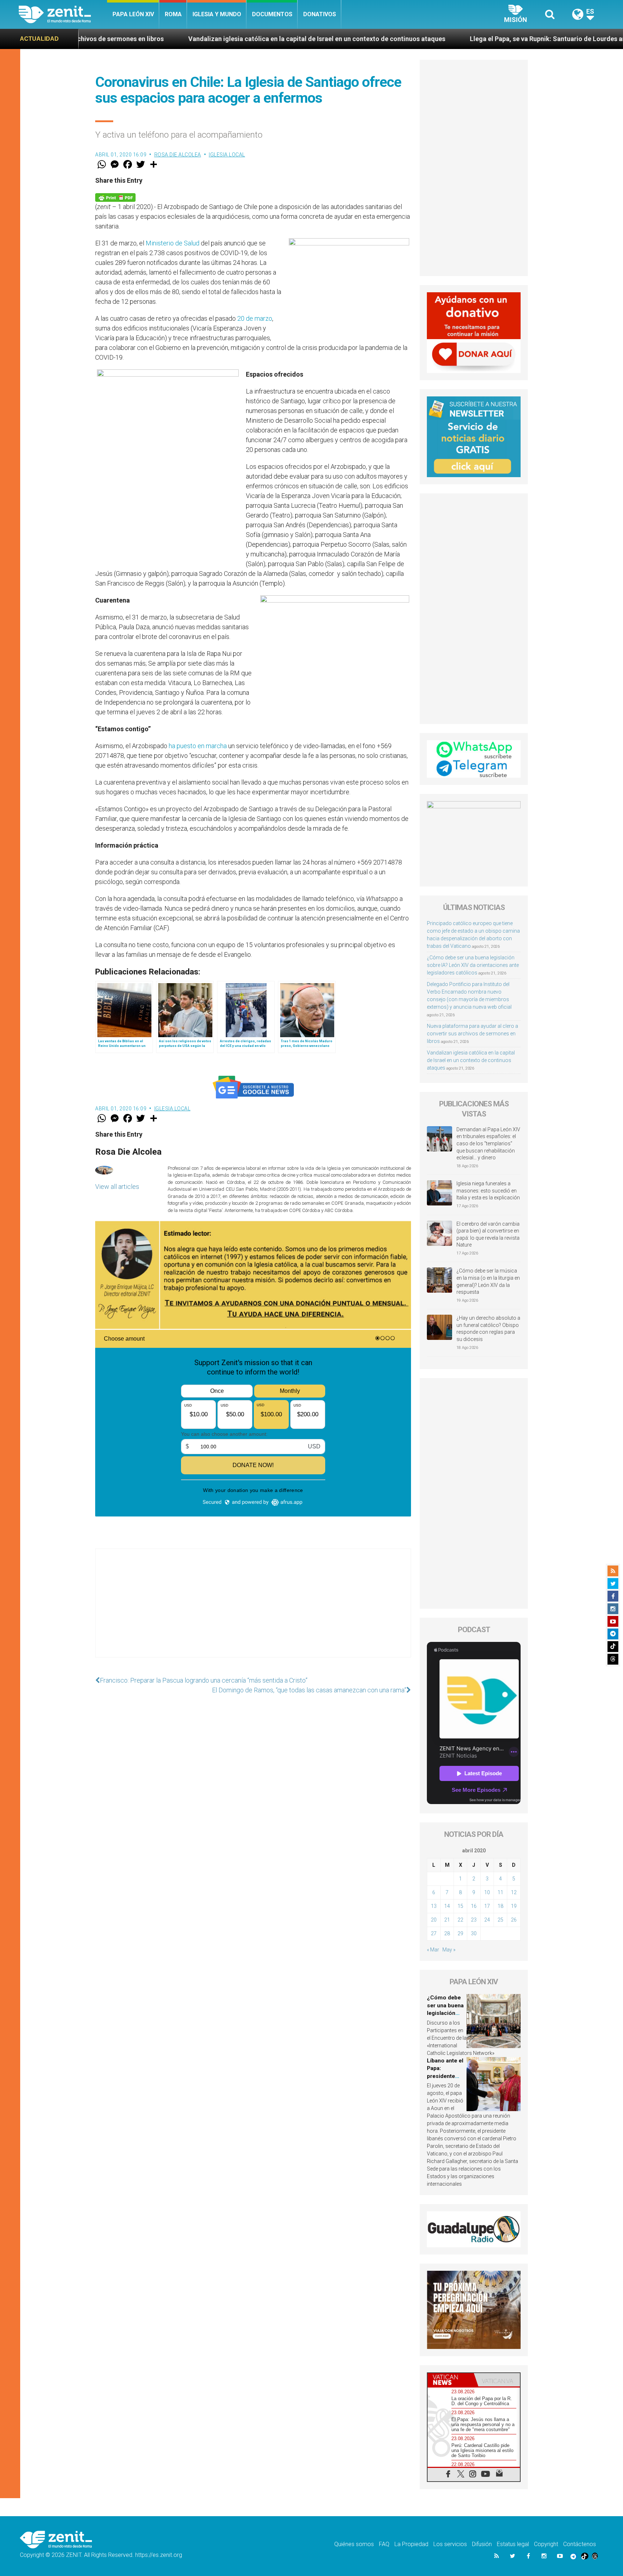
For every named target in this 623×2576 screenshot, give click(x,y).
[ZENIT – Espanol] (63, 14)
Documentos (272, 14)
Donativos (320, 14)
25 (500, 1920)
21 (447, 1920)
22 (460, 1920)
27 (434, 1933)
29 (460, 1933)
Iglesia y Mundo (217, 14)
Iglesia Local (227, 155)
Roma (173, 14)
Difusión (482, 2544)
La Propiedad (411, 2544)
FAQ (384, 2544)
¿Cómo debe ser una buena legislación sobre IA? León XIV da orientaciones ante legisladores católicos (473, 965)
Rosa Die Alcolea (178, 155)
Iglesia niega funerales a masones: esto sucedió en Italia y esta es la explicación (488, 1191)
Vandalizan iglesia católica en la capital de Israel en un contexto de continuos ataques (158, 39)
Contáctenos (580, 2544)
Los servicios (450, 2544)
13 (434, 1906)
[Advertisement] (253, 1610)
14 (447, 1906)
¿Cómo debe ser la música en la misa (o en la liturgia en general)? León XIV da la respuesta (488, 1281)
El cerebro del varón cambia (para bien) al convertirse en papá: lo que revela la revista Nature (488, 1234)
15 (460, 1906)
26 (514, 1920)
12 (514, 1892)
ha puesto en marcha (198, 746)
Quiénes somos (354, 2544)
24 (487, 1920)
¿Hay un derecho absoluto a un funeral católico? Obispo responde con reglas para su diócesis (488, 1329)
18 (500, 1906)
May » (449, 1950)
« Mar (433, 1950)
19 (514, 1906)
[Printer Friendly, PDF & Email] (115, 197)
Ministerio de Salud (173, 243)
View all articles (117, 1187)
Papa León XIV (133, 14)
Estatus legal (513, 2544)
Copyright (546, 2544)
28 (447, 1933)
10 (487, 1892)
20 (434, 1920)
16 (474, 1906)
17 (487, 1906)
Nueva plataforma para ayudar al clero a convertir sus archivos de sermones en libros (472, 1034)
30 (474, 1933)
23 (474, 1920)
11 (500, 1892)
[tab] (451, 2380)
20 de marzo (255, 318)
